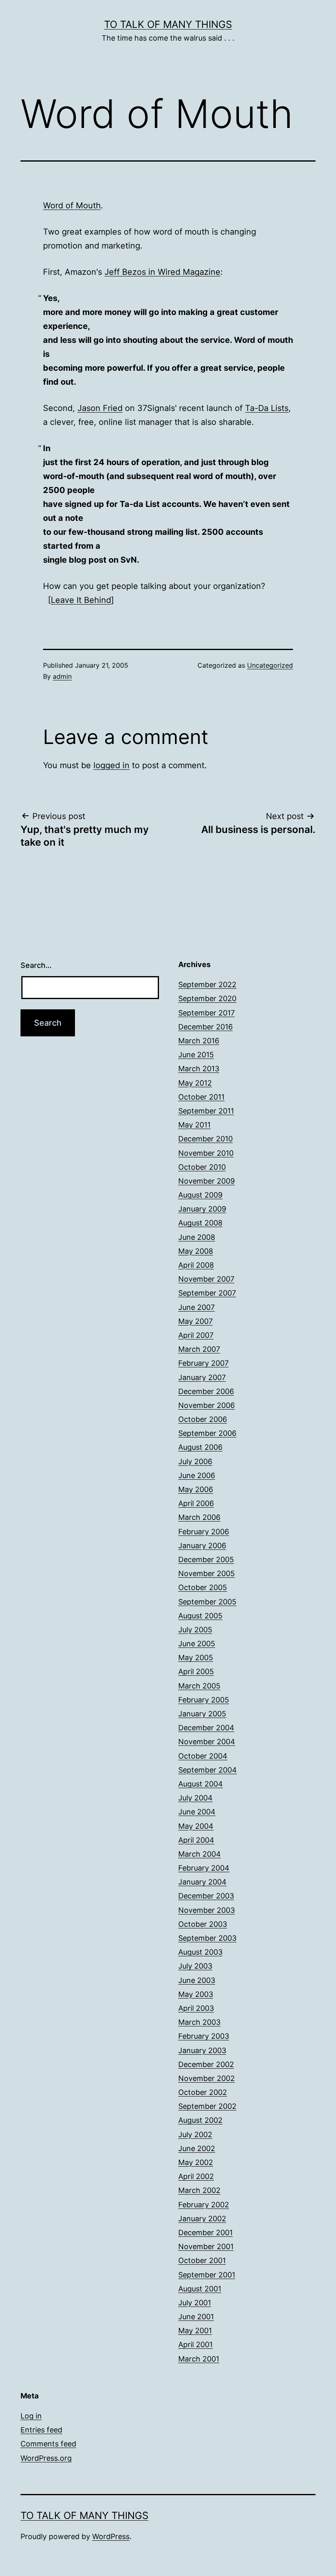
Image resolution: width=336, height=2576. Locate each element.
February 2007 (203, 1363)
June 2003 (197, 1980)
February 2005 (204, 1700)
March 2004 (200, 1854)
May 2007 (195, 1321)
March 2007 (199, 1349)
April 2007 (196, 1335)
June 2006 (197, 1475)
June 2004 (197, 1812)
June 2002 (197, 2148)
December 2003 (206, 1896)
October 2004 (203, 1756)
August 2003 (200, 1952)
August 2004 (201, 1784)
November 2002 (207, 2078)
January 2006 (202, 1546)
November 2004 (207, 1742)
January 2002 (202, 2219)
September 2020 (207, 998)
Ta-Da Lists (267, 408)
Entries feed (41, 2430)
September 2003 (207, 1938)
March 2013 (199, 1069)
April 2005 (196, 1671)
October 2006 (203, 1419)
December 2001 (205, 2233)
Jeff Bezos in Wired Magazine (162, 272)
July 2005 (195, 1630)
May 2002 (196, 2162)
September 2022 (207, 985)
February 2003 (204, 2036)
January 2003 (202, 2050)
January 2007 (202, 1377)
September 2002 (207, 2106)
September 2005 (207, 1602)
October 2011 (201, 1097)
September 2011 (206, 1111)
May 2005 (196, 1658)
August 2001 (200, 2289)
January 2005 (202, 1714)
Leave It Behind (81, 600)
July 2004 (195, 1798)
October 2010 (202, 1167)
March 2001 (199, 2359)
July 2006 (195, 1461)
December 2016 (205, 1027)
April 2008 (196, 1265)
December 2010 (205, 1139)
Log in (31, 2416)
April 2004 (196, 1840)
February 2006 (204, 1532)
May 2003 (196, 1994)
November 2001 (206, 2246)
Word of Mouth (72, 205)
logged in (111, 765)
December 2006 (206, 1391)
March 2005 (199, 1686)
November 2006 (207, 1405)
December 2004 (206, 1728)
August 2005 (200, 1616)
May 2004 (196, 1826)
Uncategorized (270, 665)
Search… (36, 965)
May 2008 (196, 1251)
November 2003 (207, 1910)
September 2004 (208, 1770)
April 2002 (196, 2176)
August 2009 (200, 1195)
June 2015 (196, 1055)
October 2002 (203, 2092)
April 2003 (196, 2008)
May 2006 (196, 1489)
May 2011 (194, 1125)
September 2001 (207, 2275)
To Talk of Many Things (168, 24)
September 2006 (207, 1433)
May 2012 (195, 1083)
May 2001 (195, 2331)
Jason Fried (100, 408)
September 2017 (207, 1013)
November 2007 (206, 1279)
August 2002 (200, 2120)
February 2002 (204, 2205)
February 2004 (204, 1868)
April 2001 (195, 2344)
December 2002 (206, 2064)
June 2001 (196, 2317)
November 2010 (206, 1153)
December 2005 (206, 1560)
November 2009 (207, 1181)
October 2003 (203, 1924)
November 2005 (207, 1573)
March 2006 (199, 1517)
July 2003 (195, 1966)
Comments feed (48, 2444)
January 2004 (202, 1882)
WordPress (111, 2536)
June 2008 (197, 1237)
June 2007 (196, 1307)
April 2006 (196, 1503)
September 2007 (207, 1293)
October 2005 (203, 1587)
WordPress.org (46, 2458)
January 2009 (202, 1209)
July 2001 (195, 2303)
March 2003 (199, 2022)
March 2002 (199, 2190)
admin (62, 676)
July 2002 (195, 2134)
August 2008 (200, 1223)
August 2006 (200, 1447)
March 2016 (199, 1041)
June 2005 (197, 1644)
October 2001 (202, 2260)
